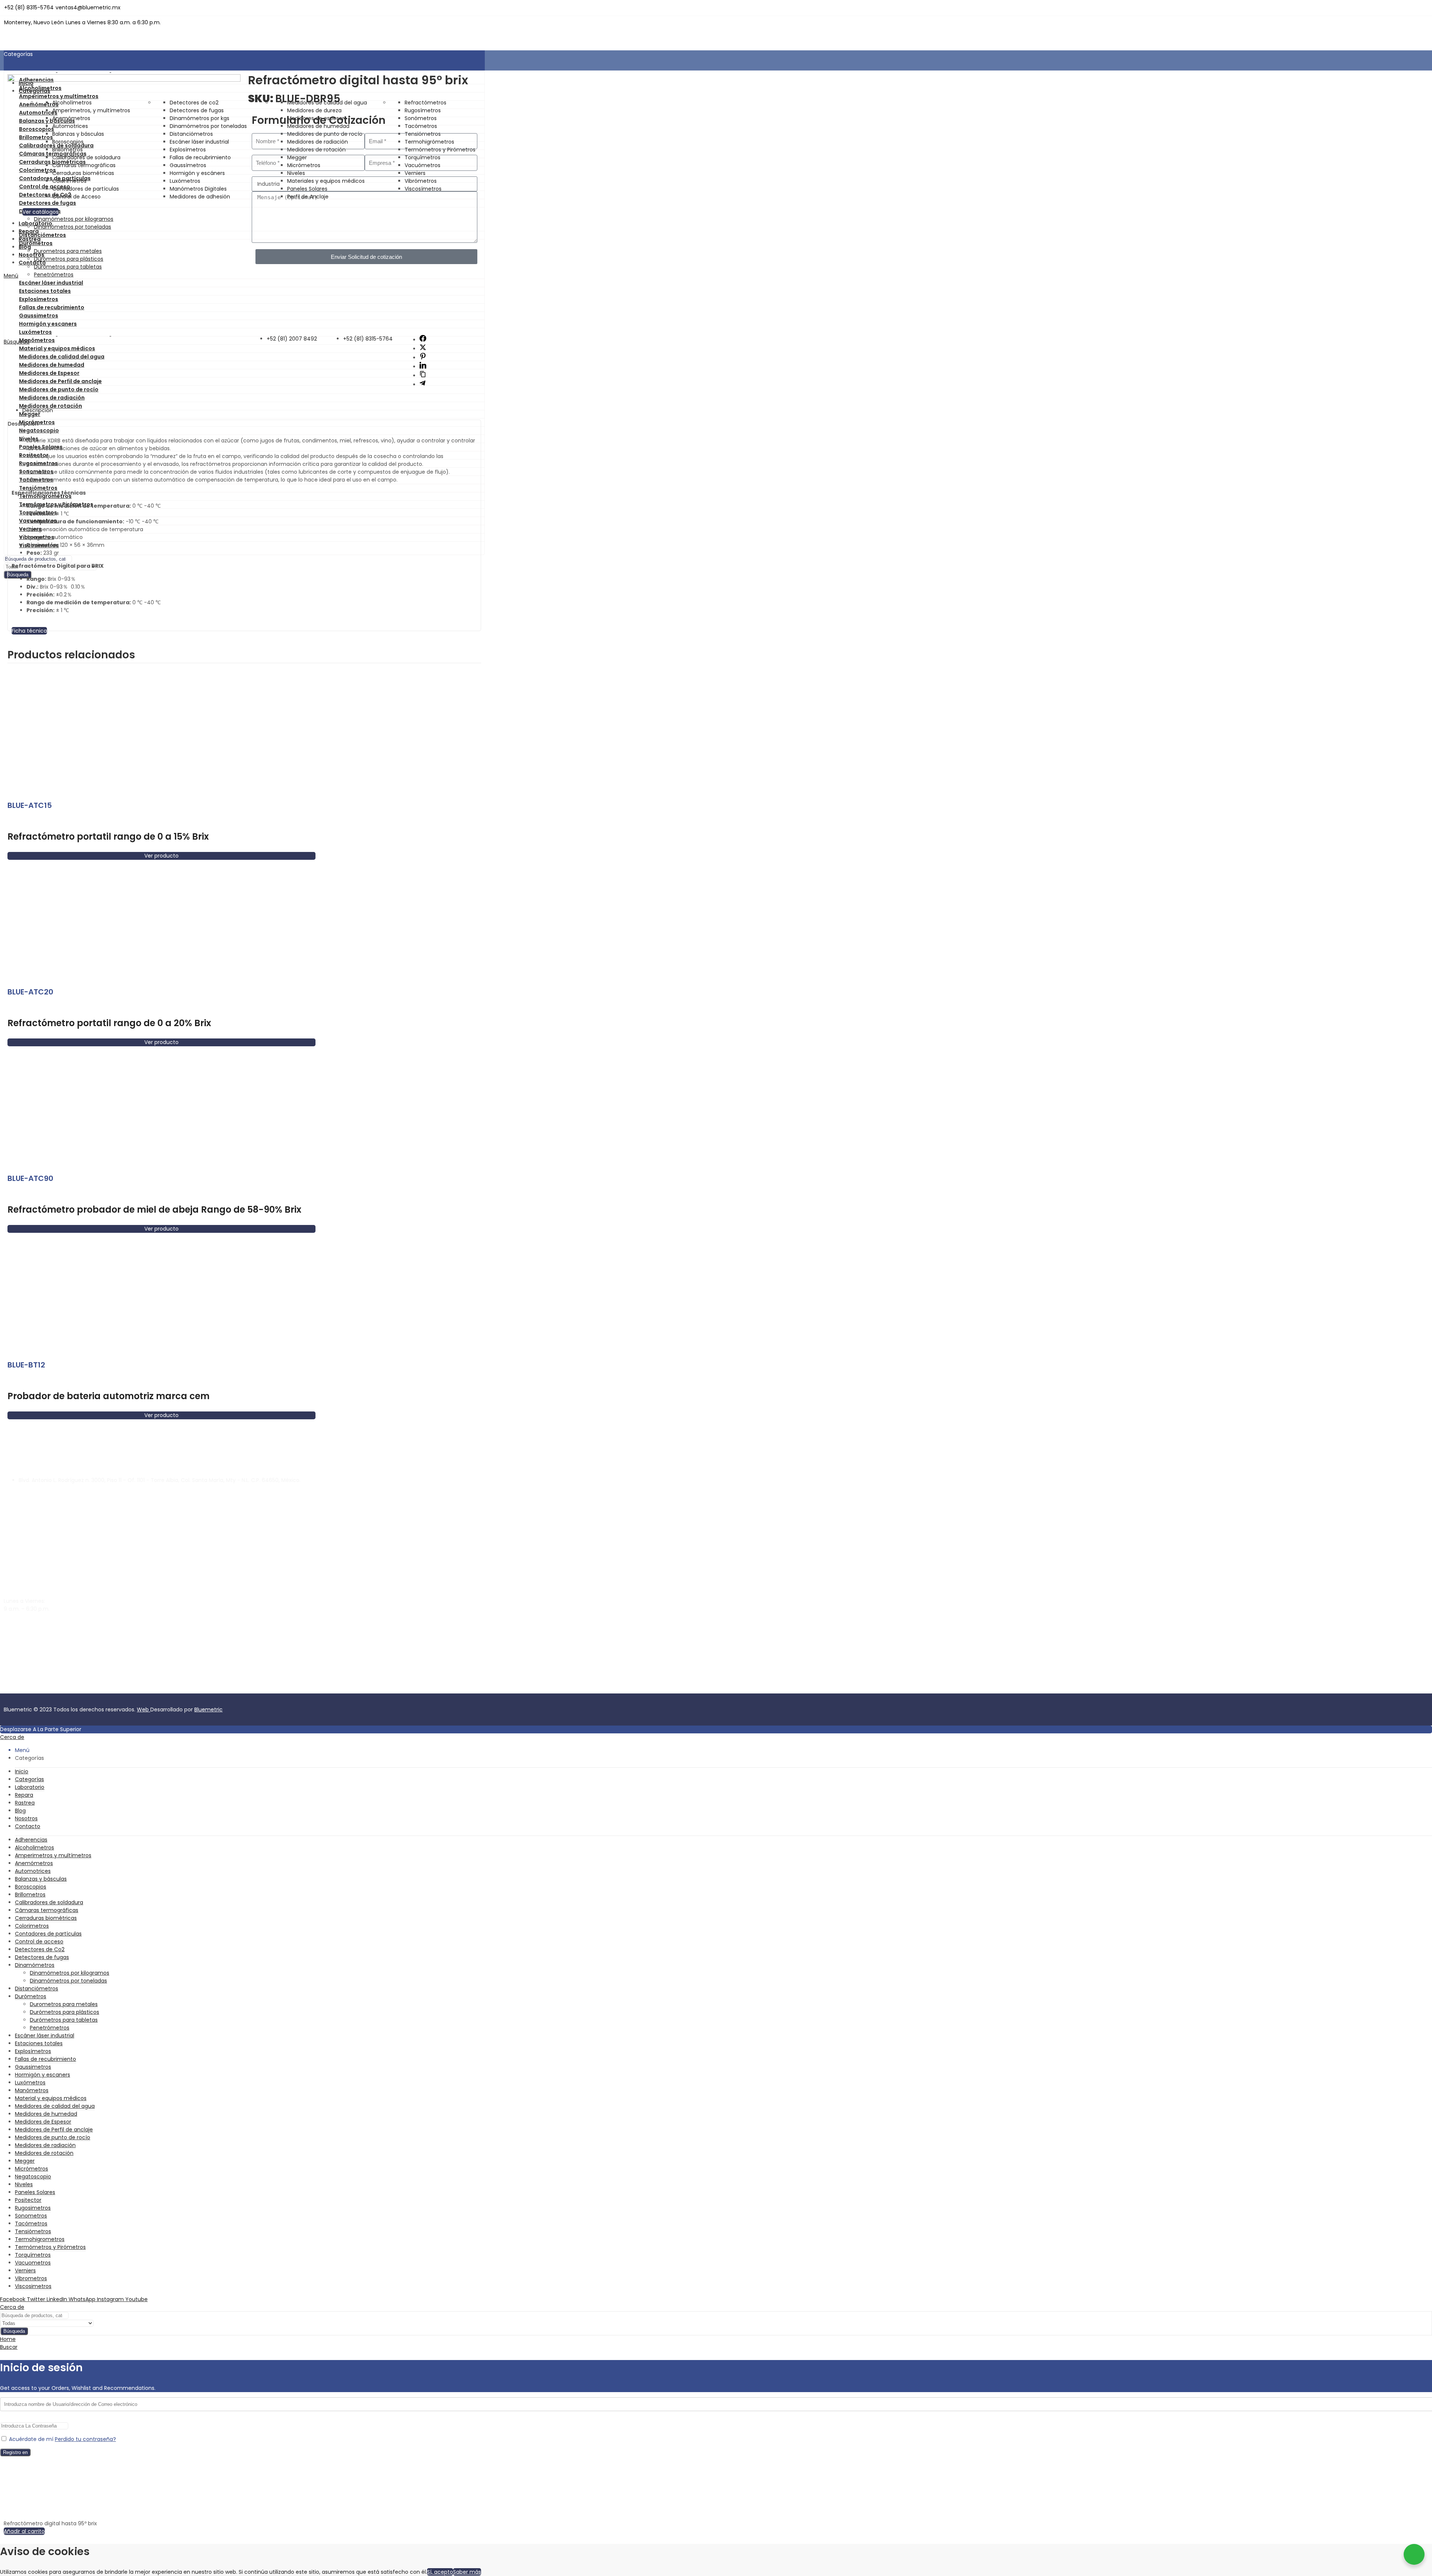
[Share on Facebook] (423, 340)
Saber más (467, 2572)
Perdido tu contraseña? (85, 2439)
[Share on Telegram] (423, 385)
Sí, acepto (440, 2572)
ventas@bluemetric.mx (34, 1630)
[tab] (252, 410)
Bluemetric (208, 1710)
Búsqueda (14, 2331)
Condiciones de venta (150, 1689)
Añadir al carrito (24, 2531)
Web (144, 1710)
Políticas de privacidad (90, 1689)
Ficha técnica (29, 631)
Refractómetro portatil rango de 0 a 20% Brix (109, 1023)
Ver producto (161, 856)
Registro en (15, 2452)
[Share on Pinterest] (423, 358)
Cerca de (12, 1737)
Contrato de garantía (32, 1689)
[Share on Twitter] (423, 349)
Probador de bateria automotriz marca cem (109, 1396)
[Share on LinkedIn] (423, 367)
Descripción (38, 410)
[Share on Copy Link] (423, 376)
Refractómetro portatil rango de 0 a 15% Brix (108, 836)
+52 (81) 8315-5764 (29, 1643)
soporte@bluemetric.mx (35, 1622)
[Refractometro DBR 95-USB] (124, 80)
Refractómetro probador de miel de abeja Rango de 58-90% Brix (154, 1209)
